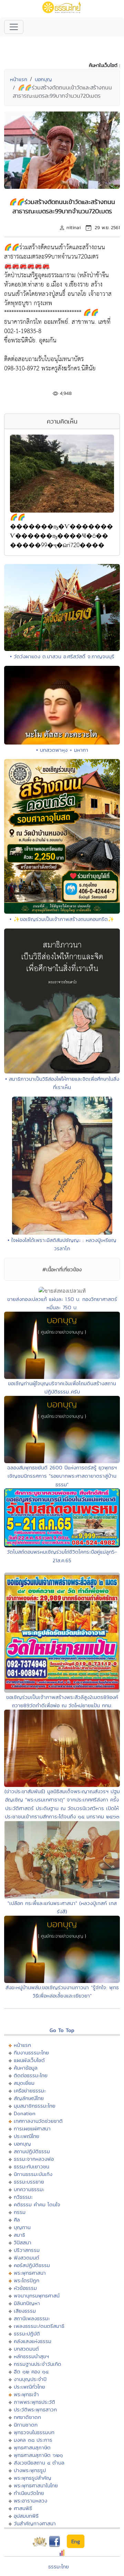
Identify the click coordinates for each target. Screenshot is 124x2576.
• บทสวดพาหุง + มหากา (62, 750)
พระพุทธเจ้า (26, 2394)
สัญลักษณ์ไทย (29, 2098)
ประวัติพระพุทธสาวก (35, 2409)
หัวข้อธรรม (25, 2288)
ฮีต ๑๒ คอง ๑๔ (31, 2371)
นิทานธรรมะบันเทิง (33, 2174)
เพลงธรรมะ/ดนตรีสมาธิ (39, 2326)
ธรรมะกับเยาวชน (32, 2166)
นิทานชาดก (26, 2425)
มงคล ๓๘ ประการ (33, 2440)
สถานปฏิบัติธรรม (32, 2151)
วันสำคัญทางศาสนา (35, 2523)
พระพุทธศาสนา (30, 2273)
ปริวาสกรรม (27, 2250)
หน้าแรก (19, 79)
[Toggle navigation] (14, 27)
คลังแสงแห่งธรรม (33, 2341)
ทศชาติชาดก (27, 2417)
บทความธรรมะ (29, 2189)
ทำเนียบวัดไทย (29, 2493)
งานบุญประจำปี (30, 2379)
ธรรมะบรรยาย (29, 2182)
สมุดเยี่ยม (24, 2083)
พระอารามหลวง (30, 2501)
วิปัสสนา (23, 2242)
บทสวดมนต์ (26, 2349)
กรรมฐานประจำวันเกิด (38, 2364)
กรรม (20, 2212)
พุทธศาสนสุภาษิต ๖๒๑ (38, 2455)
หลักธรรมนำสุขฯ (31, 2356)
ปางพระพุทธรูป (30, 2470)
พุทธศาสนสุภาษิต (32, 2447)
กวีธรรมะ (23, 2197)
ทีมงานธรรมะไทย (31, 2053)
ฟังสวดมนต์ (27, 2258)
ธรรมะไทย (59, 2567)
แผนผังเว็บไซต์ (29, 2060)
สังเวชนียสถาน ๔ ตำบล (39, 2463)
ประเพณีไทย (27, 2136)
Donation (25, 2113)
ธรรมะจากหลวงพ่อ (34, 2159)
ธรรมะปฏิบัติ (27, 2334)
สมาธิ (19, 2235)
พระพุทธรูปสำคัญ (33, 2478)
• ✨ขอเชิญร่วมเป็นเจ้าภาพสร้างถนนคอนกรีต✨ (62, 919)
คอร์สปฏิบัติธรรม (32, 2265)
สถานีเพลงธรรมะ (32, 2318)
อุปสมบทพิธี (26, 2516)
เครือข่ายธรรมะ (30, 2091)
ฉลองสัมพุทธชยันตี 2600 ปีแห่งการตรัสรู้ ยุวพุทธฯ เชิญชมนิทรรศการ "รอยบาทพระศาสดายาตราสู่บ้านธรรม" (62, 1476)
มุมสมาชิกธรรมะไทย (35, 2106)
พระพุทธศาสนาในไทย (36, 2485)
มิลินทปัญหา (27, 2303)
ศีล (17, 2220)
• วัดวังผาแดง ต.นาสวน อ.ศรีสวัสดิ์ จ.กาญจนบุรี (62, 656)
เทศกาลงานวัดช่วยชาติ (38, 2121)
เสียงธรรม (25, 2311)
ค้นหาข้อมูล (26, 2068)
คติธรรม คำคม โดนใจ (37, 2204)
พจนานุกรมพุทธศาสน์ (37, 2296)
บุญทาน (22, 2227)
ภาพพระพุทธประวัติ (34, 2402)
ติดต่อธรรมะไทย (31, 2075)
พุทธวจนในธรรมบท (34, 2432)
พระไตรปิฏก (27, 2280)
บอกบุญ (43, 79)
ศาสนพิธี (23, 2508)
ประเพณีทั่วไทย (29, 2387)
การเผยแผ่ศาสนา (32, 2128)
